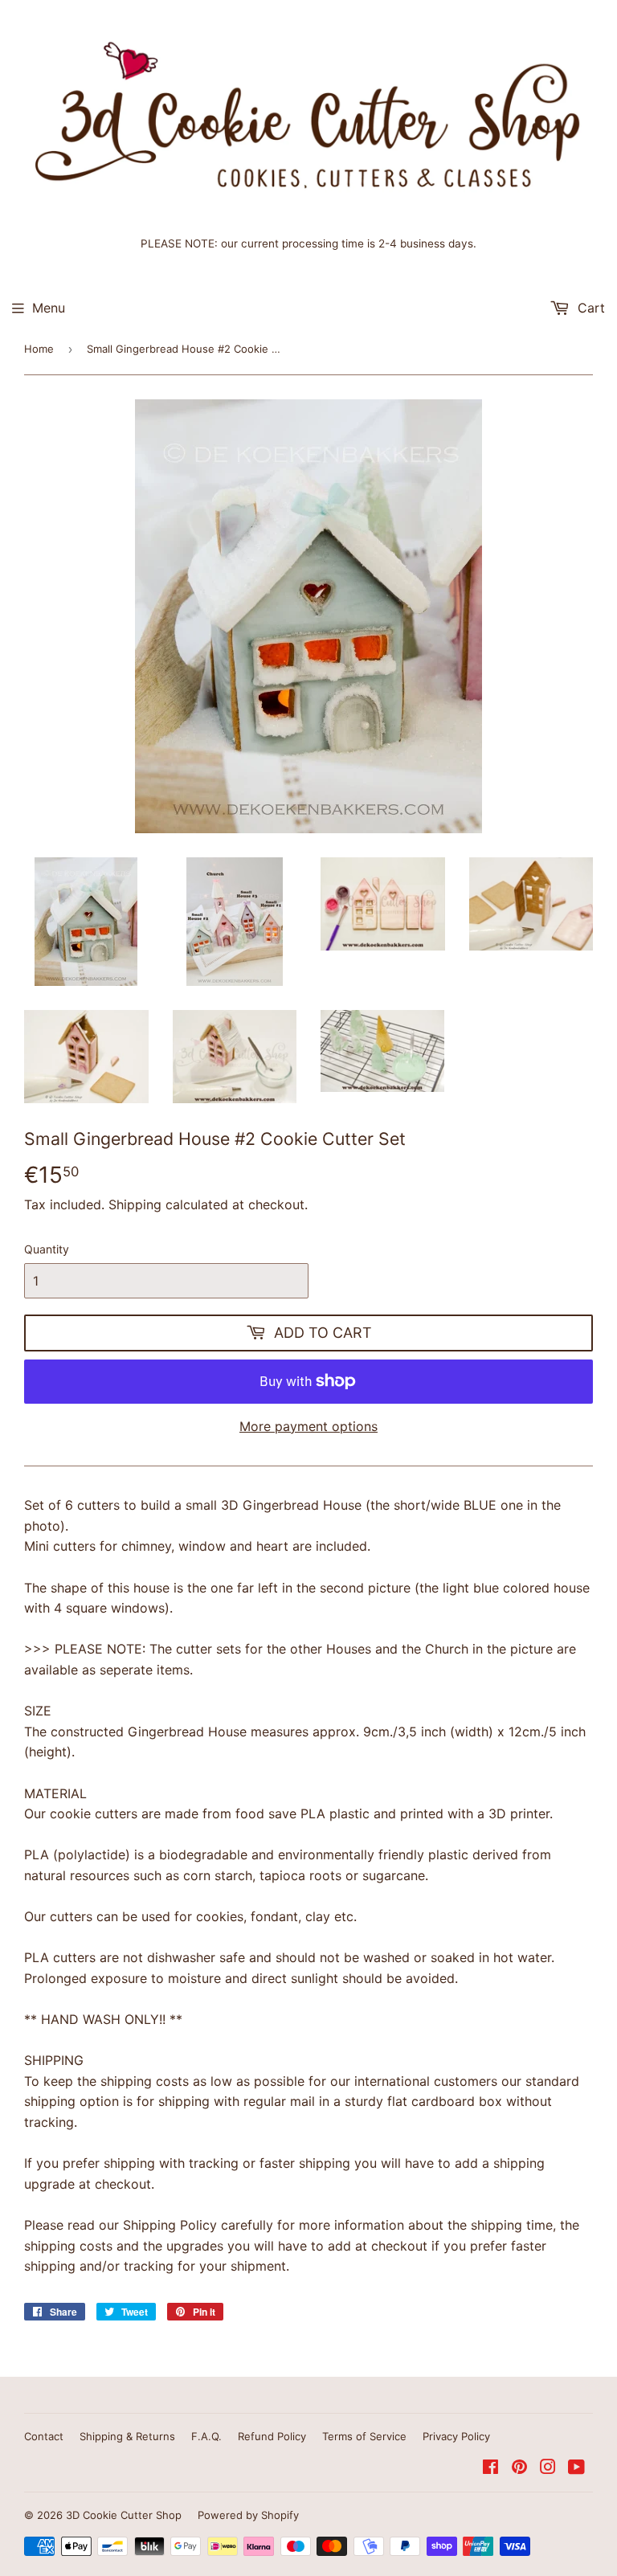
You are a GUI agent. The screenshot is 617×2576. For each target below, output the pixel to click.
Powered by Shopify (248, 2515)
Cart (589, 308)
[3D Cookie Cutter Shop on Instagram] (548, 2468)
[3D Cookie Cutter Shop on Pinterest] (519, 2468)
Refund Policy (272, 2436)
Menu (49, 308)
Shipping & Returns (127, 2436)
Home (39, 349)
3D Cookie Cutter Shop (124, 2515)
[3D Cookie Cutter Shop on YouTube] (576, 2468)
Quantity (47, 1249)
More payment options (308, 1426)
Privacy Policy (456, 2436)
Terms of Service (364, 2436)
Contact (44, 2436)
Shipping (135, 1204)
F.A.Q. (206, 2436)
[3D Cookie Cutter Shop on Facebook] (490, 2468)
